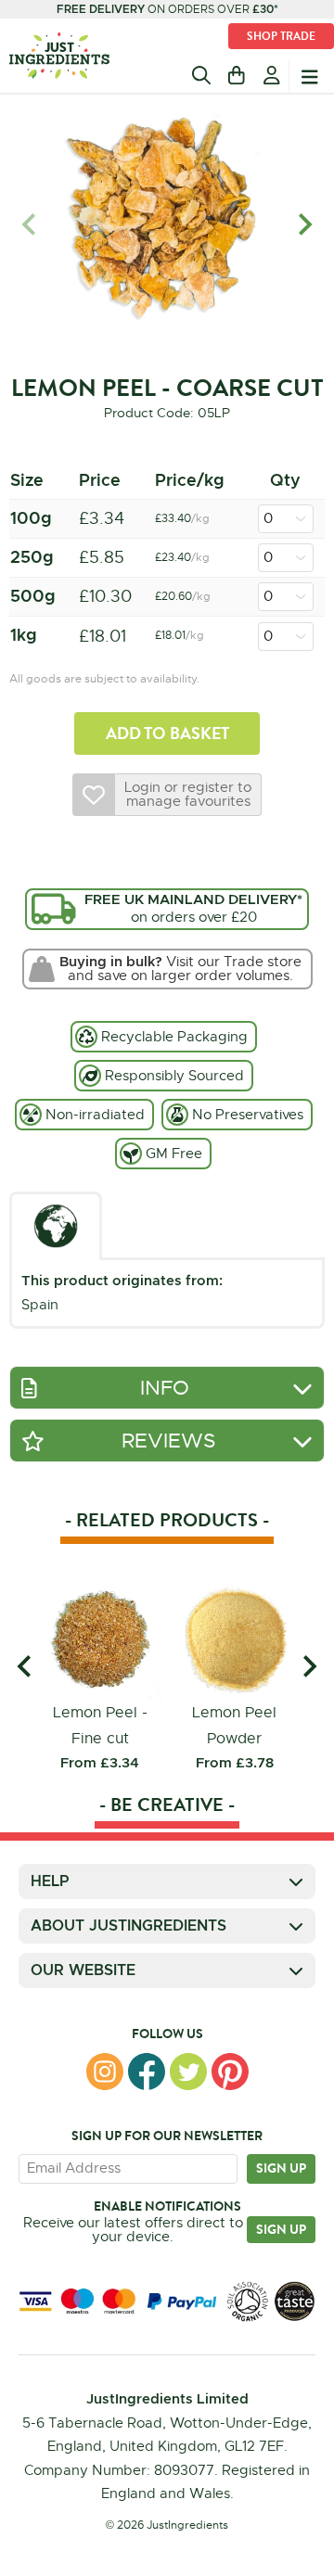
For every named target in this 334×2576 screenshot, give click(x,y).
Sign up (281, 2168)
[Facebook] (147, 2072)
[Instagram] (105, 2072)
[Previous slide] (30, 225)
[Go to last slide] (26, 1666)
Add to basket (167, 733)
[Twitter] (188, 2072)
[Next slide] (304, 225)
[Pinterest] (230, 2072)
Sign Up (281, 2229)
